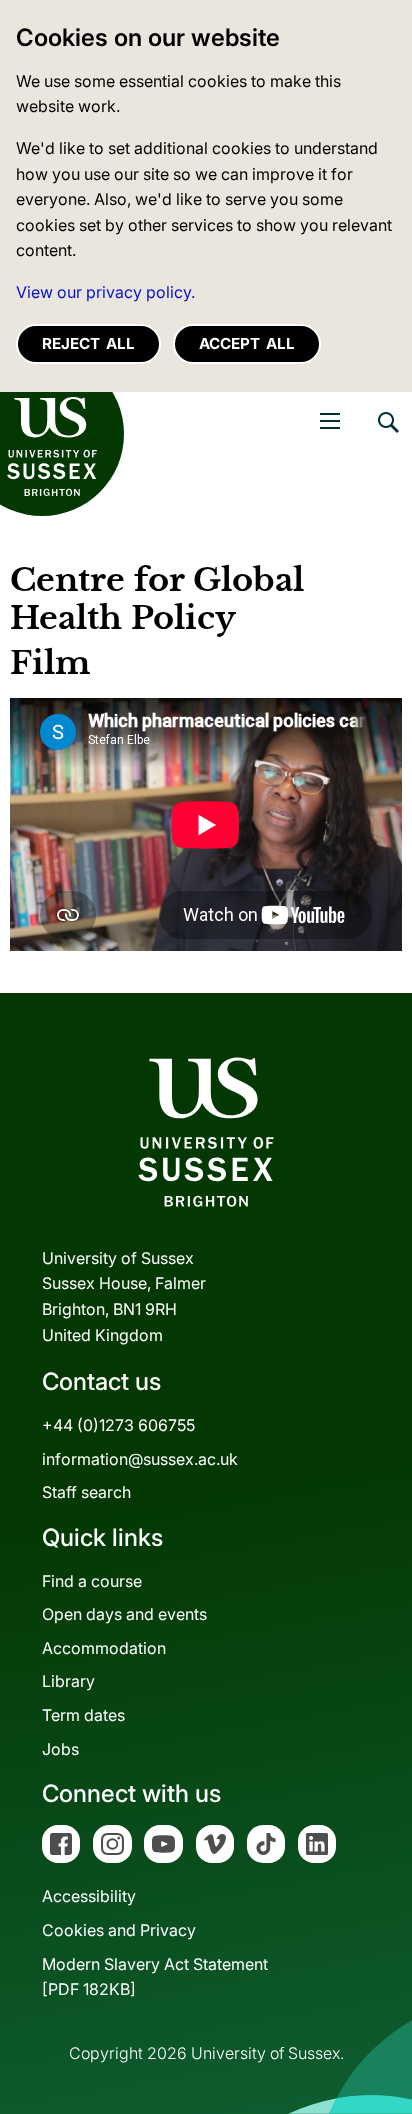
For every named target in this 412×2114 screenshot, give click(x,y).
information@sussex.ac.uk (140, 1459)
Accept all (247, 343)
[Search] (387, 437)
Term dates (83, 1715)
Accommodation (104, 1648)
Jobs (60, 1749)
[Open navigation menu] (330, 421)
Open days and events (124, 1614)
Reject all (88, 343)
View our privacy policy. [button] (105, 292)
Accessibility (89, 1896)
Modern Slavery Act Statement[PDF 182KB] (155, 1977)
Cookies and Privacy (119, 1930)
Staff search (86, 1492)
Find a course (92, 1581)
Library (68, 1681)
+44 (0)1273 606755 (118, 1425)
